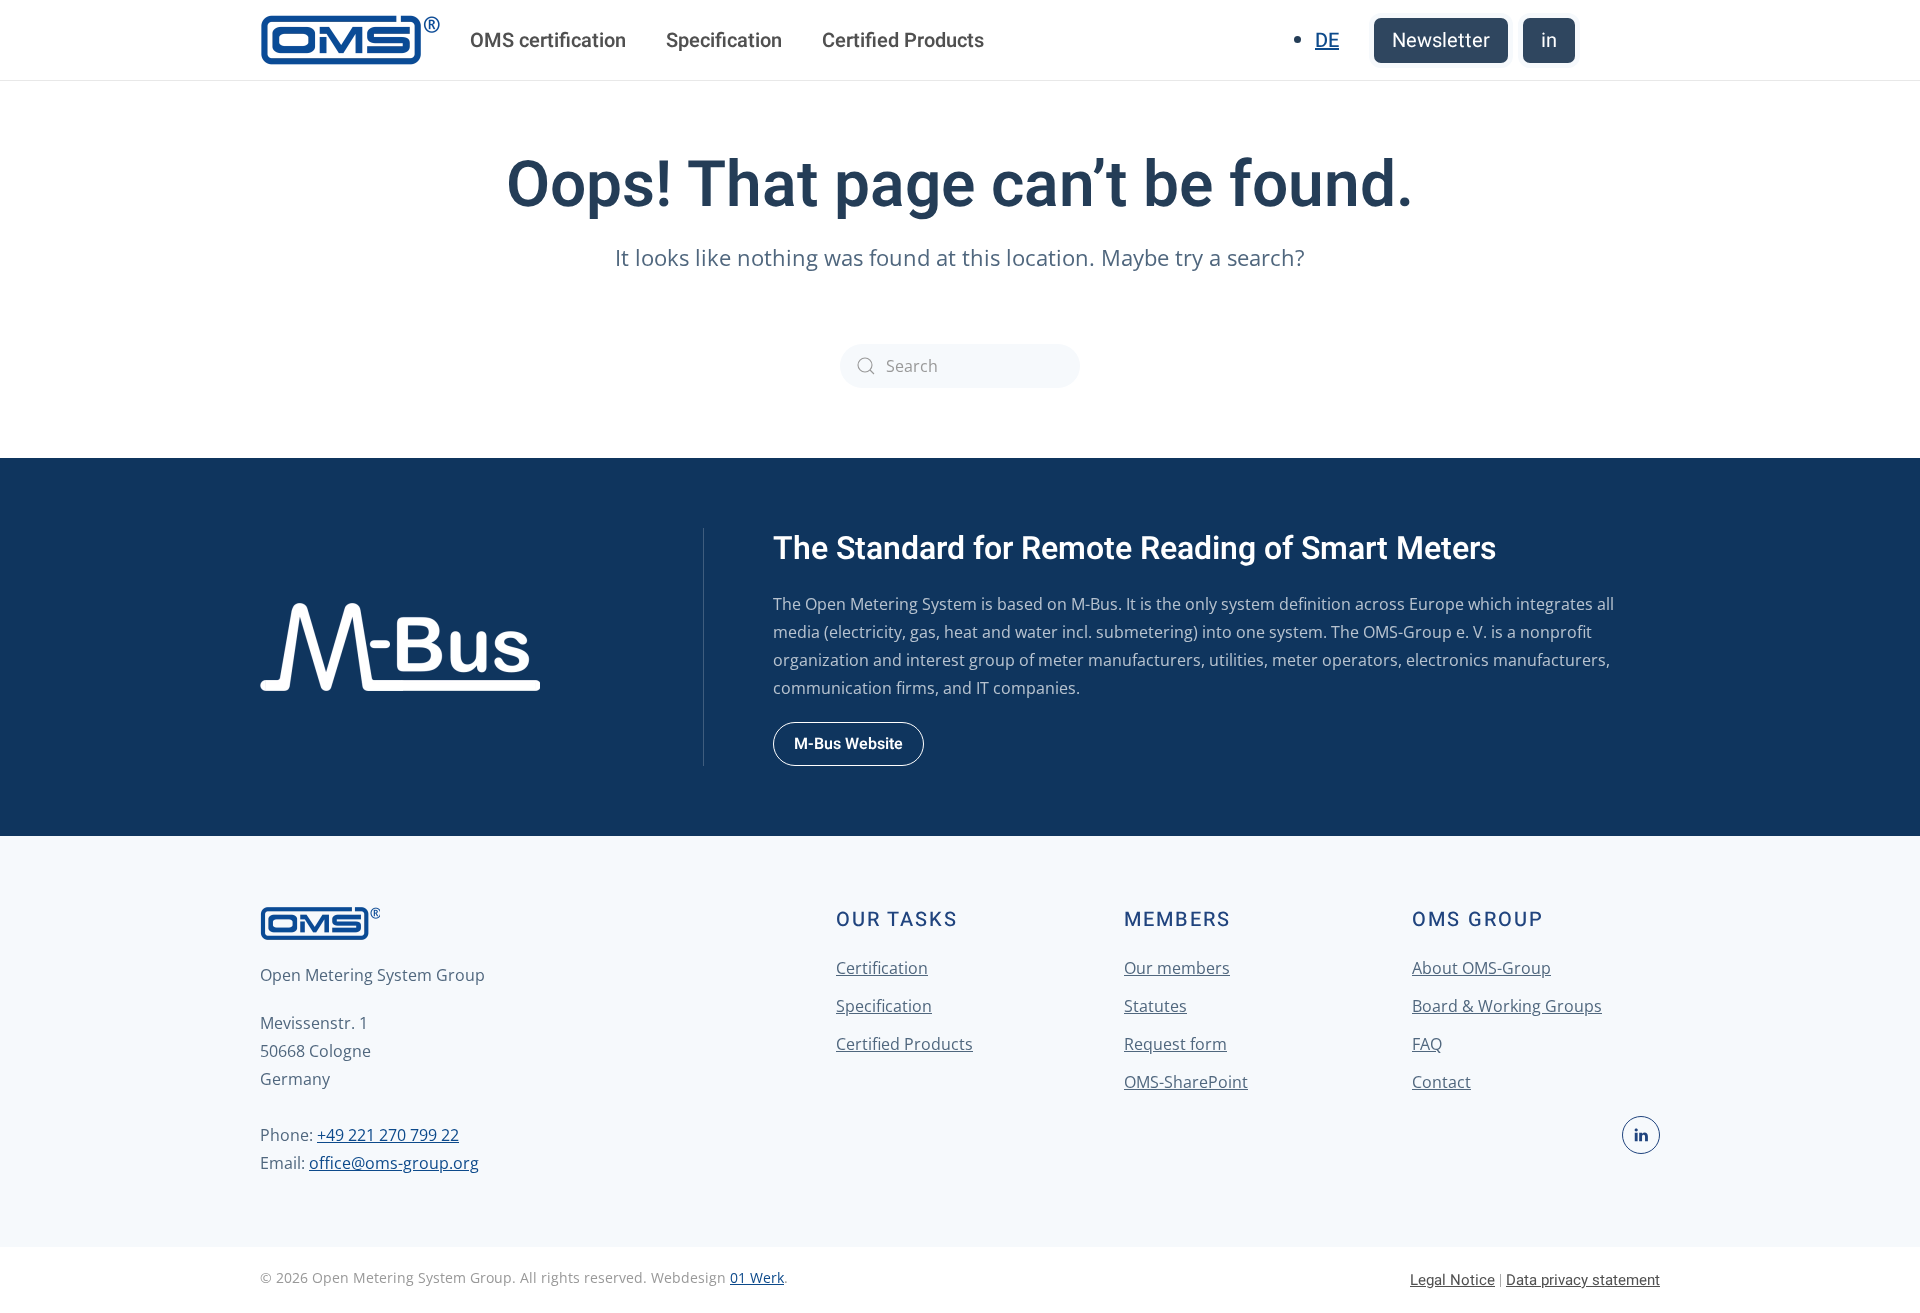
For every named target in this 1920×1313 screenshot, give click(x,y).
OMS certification (548, 40)
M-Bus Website (848, 744)
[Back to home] (350, 40)
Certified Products (903, 40)
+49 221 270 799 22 (388, 1135)
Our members (1177, 968)
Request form (1175, 1044)
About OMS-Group (1481, 968)
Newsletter (1441, 40)
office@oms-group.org (394, 1163)
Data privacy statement (1583, 1280)
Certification (882, 968)
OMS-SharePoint (1186, 1082)
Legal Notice (1452, 1280)
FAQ (1427, 1044)
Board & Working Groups (1507, 1006)
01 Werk (757, 1277)
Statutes (1155, 1006)
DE (1327, 40)
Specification (724, 40)
